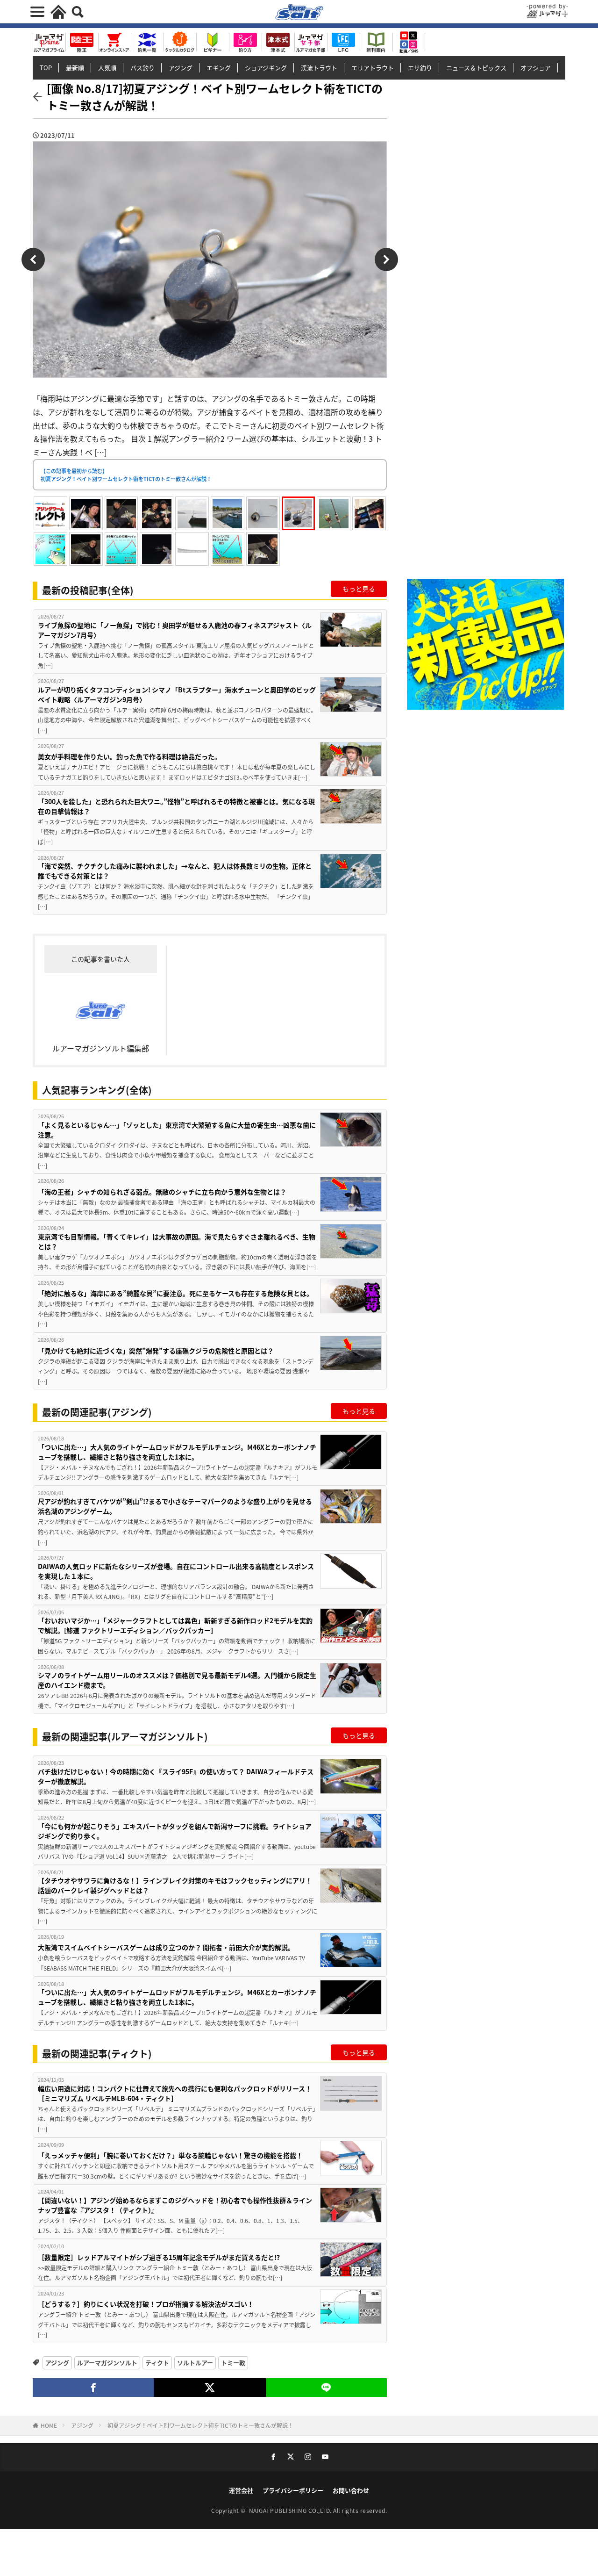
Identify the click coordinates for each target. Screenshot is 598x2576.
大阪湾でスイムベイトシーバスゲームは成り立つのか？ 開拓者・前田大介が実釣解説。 (166, 1947)
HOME (49, 2425)
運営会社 (241, 2490)
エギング (219, 68)
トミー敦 (233, 2363)
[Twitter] (210, 2388)
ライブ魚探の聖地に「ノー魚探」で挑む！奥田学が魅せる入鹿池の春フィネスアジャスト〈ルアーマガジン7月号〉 (175, 630)
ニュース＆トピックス (476, 68)
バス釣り (142, 68)
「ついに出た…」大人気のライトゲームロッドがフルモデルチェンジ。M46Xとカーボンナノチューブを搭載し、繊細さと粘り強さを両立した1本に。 (177, 1452)
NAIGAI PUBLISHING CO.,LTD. (291, 2510)
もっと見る (359, 589)
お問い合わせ (351, 2490)
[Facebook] (93, 2388)
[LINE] (326, 2388)
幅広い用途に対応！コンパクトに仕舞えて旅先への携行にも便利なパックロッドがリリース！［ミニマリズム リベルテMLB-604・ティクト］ (175, 2093)
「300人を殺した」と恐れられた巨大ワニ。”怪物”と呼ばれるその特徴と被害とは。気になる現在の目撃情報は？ (176, 806)
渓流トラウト (319, 68)
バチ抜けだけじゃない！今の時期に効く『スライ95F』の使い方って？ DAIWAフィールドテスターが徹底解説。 (176, 1776)
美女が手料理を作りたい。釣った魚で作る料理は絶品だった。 (129, 756)
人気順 (107, 68)
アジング (181, 68)
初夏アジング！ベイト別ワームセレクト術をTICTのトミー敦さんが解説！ (200, 2425)
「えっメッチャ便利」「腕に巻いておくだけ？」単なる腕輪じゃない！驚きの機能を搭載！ (170, 2155)
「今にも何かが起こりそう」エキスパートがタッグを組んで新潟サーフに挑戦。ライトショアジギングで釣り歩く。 (175, 1831)
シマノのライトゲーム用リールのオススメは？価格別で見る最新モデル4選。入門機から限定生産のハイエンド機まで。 (177, 1680)
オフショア (536, 68)
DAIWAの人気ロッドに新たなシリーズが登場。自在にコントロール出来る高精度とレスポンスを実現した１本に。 (176, 1571)
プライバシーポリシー (293, 2490)
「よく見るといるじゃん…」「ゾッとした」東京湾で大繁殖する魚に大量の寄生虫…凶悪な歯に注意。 (177, 1130)
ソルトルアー (195, 2363)
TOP (46, 68)
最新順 (75, 68)
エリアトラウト (373, 68)
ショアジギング (266, 68)
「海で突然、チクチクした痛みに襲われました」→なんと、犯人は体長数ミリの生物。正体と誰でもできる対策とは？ (175, 871)
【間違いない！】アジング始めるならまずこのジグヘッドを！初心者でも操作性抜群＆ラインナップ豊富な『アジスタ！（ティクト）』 (175, 2205)
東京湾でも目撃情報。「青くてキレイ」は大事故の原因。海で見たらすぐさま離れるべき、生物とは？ (177, 1241)
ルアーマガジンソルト (107, 2363)
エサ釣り (420, 68)
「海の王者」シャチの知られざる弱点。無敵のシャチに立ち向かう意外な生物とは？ (162, 1192)
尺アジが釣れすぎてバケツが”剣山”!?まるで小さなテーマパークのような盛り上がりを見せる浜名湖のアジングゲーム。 (175, 1506)
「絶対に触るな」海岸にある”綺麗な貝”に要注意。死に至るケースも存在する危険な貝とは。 (175, 1293)
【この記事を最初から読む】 (126, 475)
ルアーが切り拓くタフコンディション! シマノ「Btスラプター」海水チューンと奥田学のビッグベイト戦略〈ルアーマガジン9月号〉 (177, 694)
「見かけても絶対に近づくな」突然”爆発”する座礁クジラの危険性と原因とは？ (156, 1351)
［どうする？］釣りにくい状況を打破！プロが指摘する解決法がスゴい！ (146, 2304)
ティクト (157, 2363)
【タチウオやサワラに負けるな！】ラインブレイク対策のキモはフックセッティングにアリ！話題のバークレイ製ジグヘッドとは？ (175, 1885)
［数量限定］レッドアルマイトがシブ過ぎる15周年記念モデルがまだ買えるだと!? (159, 2257)
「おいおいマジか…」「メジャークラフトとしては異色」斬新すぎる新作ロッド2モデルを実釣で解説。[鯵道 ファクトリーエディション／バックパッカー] (175, 1625)
